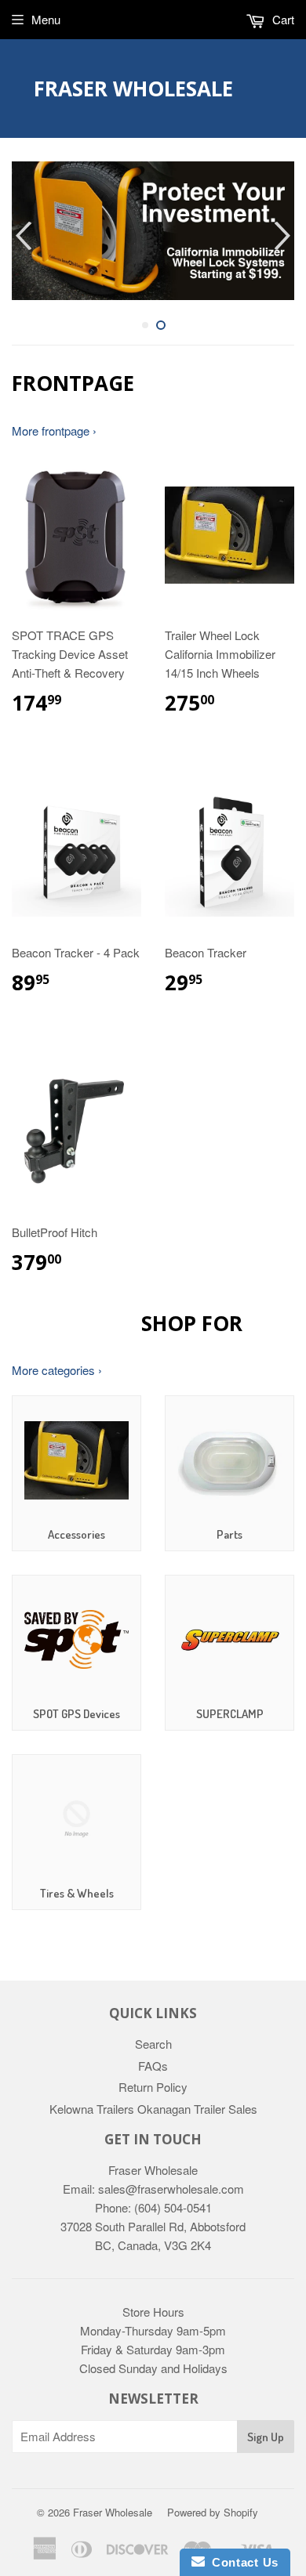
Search (153, 2044)
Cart (282, 19)
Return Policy (153, 2087)
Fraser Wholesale (133, 89)
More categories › (57, 1370)
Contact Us (242, 2562)
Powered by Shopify (213, 2512)
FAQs (153, 2066)
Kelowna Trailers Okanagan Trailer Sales (153, 2109)
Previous (22, 235)
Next (284, 235)
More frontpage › (54, 431)
